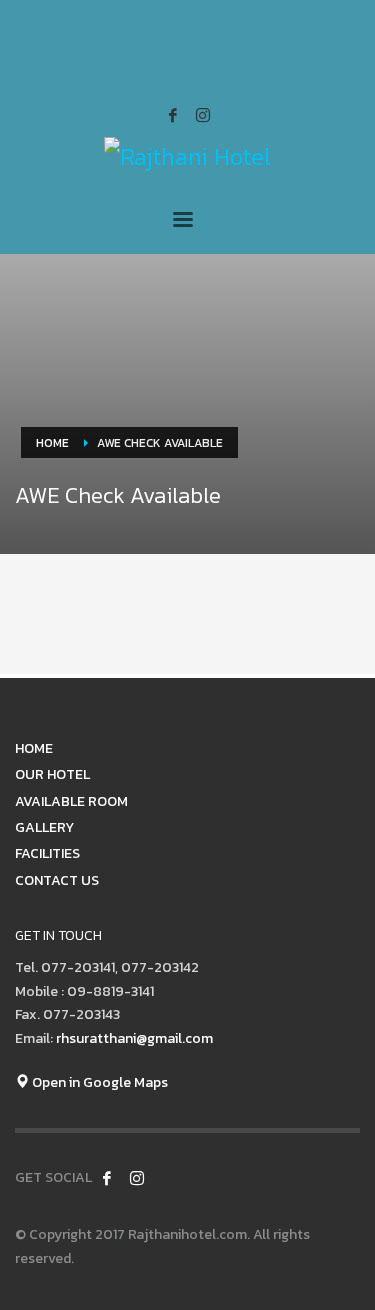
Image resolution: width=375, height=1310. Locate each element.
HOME (34, 748)
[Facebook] (173, 115)
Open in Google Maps (98, 1082)
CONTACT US (57, 880)
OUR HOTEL (52, 774)
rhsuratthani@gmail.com (134, 1038)
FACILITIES (47, 853)
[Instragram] (203, 115)
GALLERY (44, 827)
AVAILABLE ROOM (71, 801)
